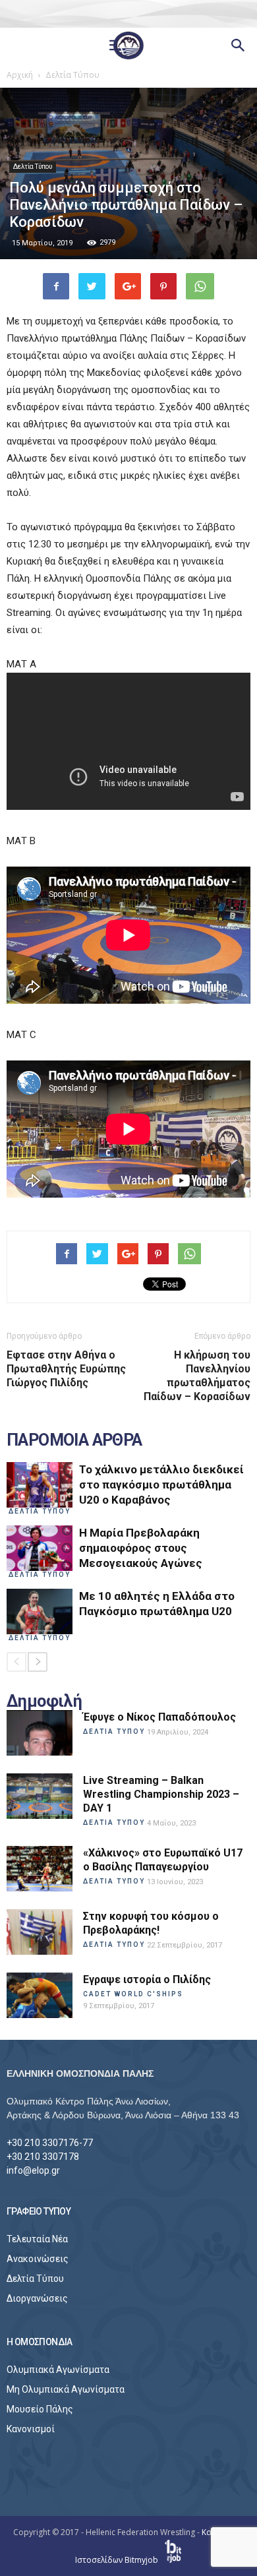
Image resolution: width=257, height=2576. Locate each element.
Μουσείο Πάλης (40, 2409)
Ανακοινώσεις (38, 2259)
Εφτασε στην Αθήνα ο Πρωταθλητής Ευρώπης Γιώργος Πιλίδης (66, 1369)
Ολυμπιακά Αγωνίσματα (58, 2370)
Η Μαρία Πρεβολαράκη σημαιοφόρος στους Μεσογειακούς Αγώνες (141, 1548)
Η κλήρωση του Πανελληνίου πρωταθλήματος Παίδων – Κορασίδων (197, 1376)
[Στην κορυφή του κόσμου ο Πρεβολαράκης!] (40, 1932)
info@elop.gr (33, 2170)
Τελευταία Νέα (37, 2239)
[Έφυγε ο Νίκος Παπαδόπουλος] (40, 1733)
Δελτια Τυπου (40, 1511)
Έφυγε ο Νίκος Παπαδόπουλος (159, 1717)
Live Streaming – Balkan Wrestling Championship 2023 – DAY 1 (161, 1794)
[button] (239, 46)
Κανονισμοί (31, 2429)
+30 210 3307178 (43, 2157)
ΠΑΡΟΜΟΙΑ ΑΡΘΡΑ (74, 1440)
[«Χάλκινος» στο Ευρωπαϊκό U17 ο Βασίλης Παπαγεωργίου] (40, 1869)
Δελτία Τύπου (33, 167)
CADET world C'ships (133, 1994)
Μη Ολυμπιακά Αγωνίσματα (66, 2389)
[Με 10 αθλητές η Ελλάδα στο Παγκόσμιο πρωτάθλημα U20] (40, 1611)
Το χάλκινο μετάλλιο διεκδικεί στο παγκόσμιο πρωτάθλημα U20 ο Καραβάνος (161, 1485)
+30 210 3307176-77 (50, 2143)
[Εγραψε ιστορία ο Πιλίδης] (40, 1995)
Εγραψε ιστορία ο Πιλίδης (147, 1979)
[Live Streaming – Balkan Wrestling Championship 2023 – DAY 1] (40, 1796)
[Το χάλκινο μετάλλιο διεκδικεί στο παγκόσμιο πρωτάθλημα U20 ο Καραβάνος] (40, 1485)
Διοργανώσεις (37, 2298)
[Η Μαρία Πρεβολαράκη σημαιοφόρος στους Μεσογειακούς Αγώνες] (40, 1548)
